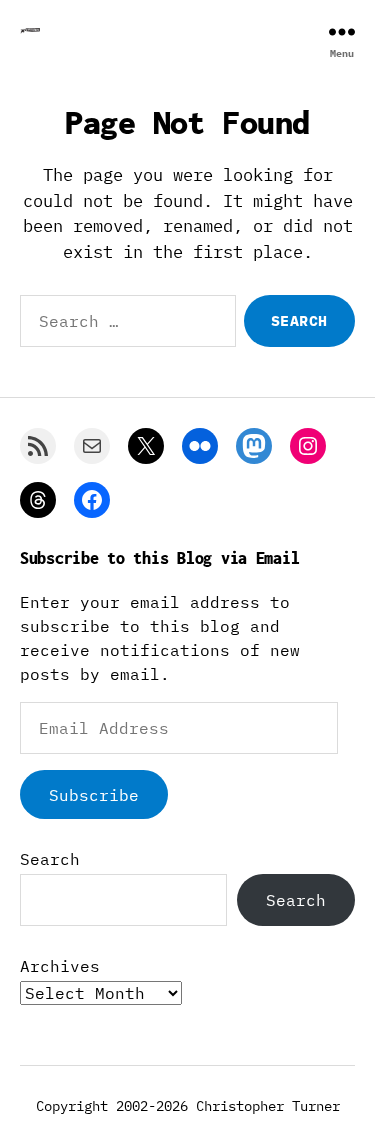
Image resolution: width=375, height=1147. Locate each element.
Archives (60, 966)
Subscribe (94, 795)
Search (50, 859)
